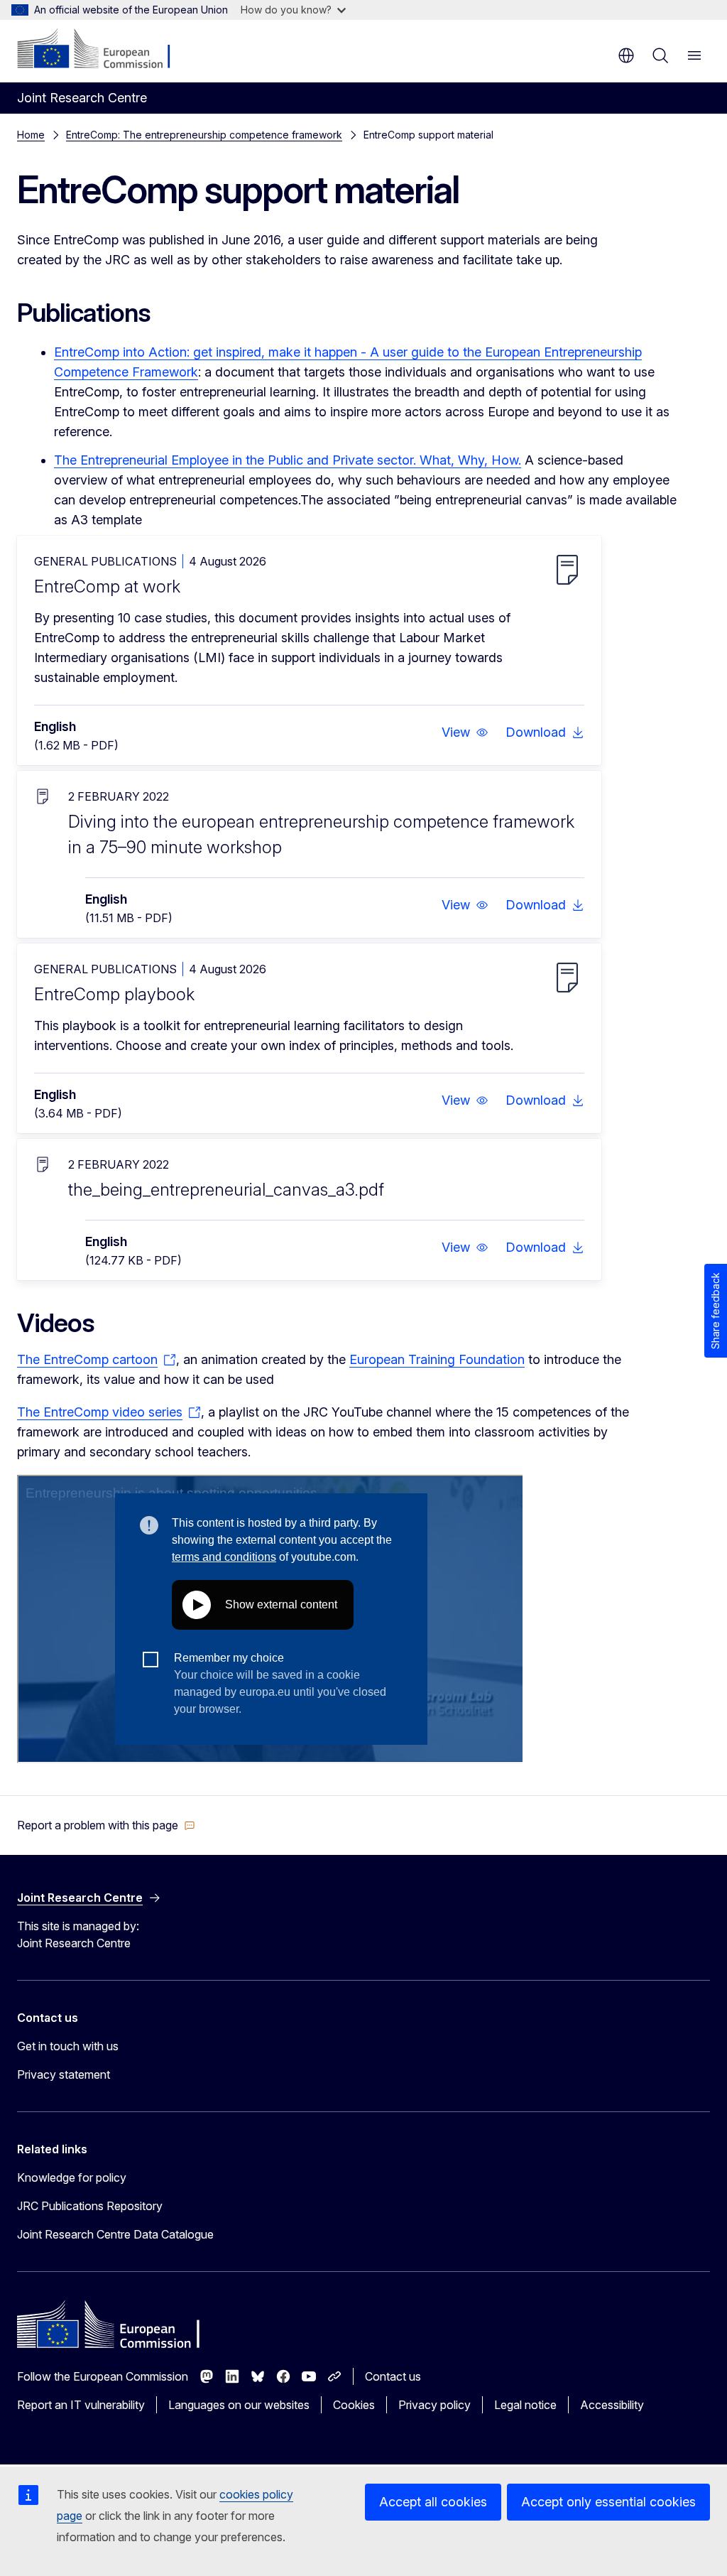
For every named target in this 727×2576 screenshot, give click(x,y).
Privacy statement (64, 2074)
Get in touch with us (68, 2046)
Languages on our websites (239, 2405)
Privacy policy (434, 2405)
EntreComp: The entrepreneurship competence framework (204, 135)
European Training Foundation (437, 1359)
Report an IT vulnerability (81, 2405)
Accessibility (612, 2405)
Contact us (393, 2376)
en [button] (626, 55)
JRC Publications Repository (90, 2206)
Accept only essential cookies (608, 2502)
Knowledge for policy (72, 2177)
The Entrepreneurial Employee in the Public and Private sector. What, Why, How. (288, 460)
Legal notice (525, 2405)
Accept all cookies (433, 2502)
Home (31, 135)
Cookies (354, 2405)
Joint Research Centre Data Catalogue (115, 2234)
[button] (465, 732)
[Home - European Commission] (103, 50)
